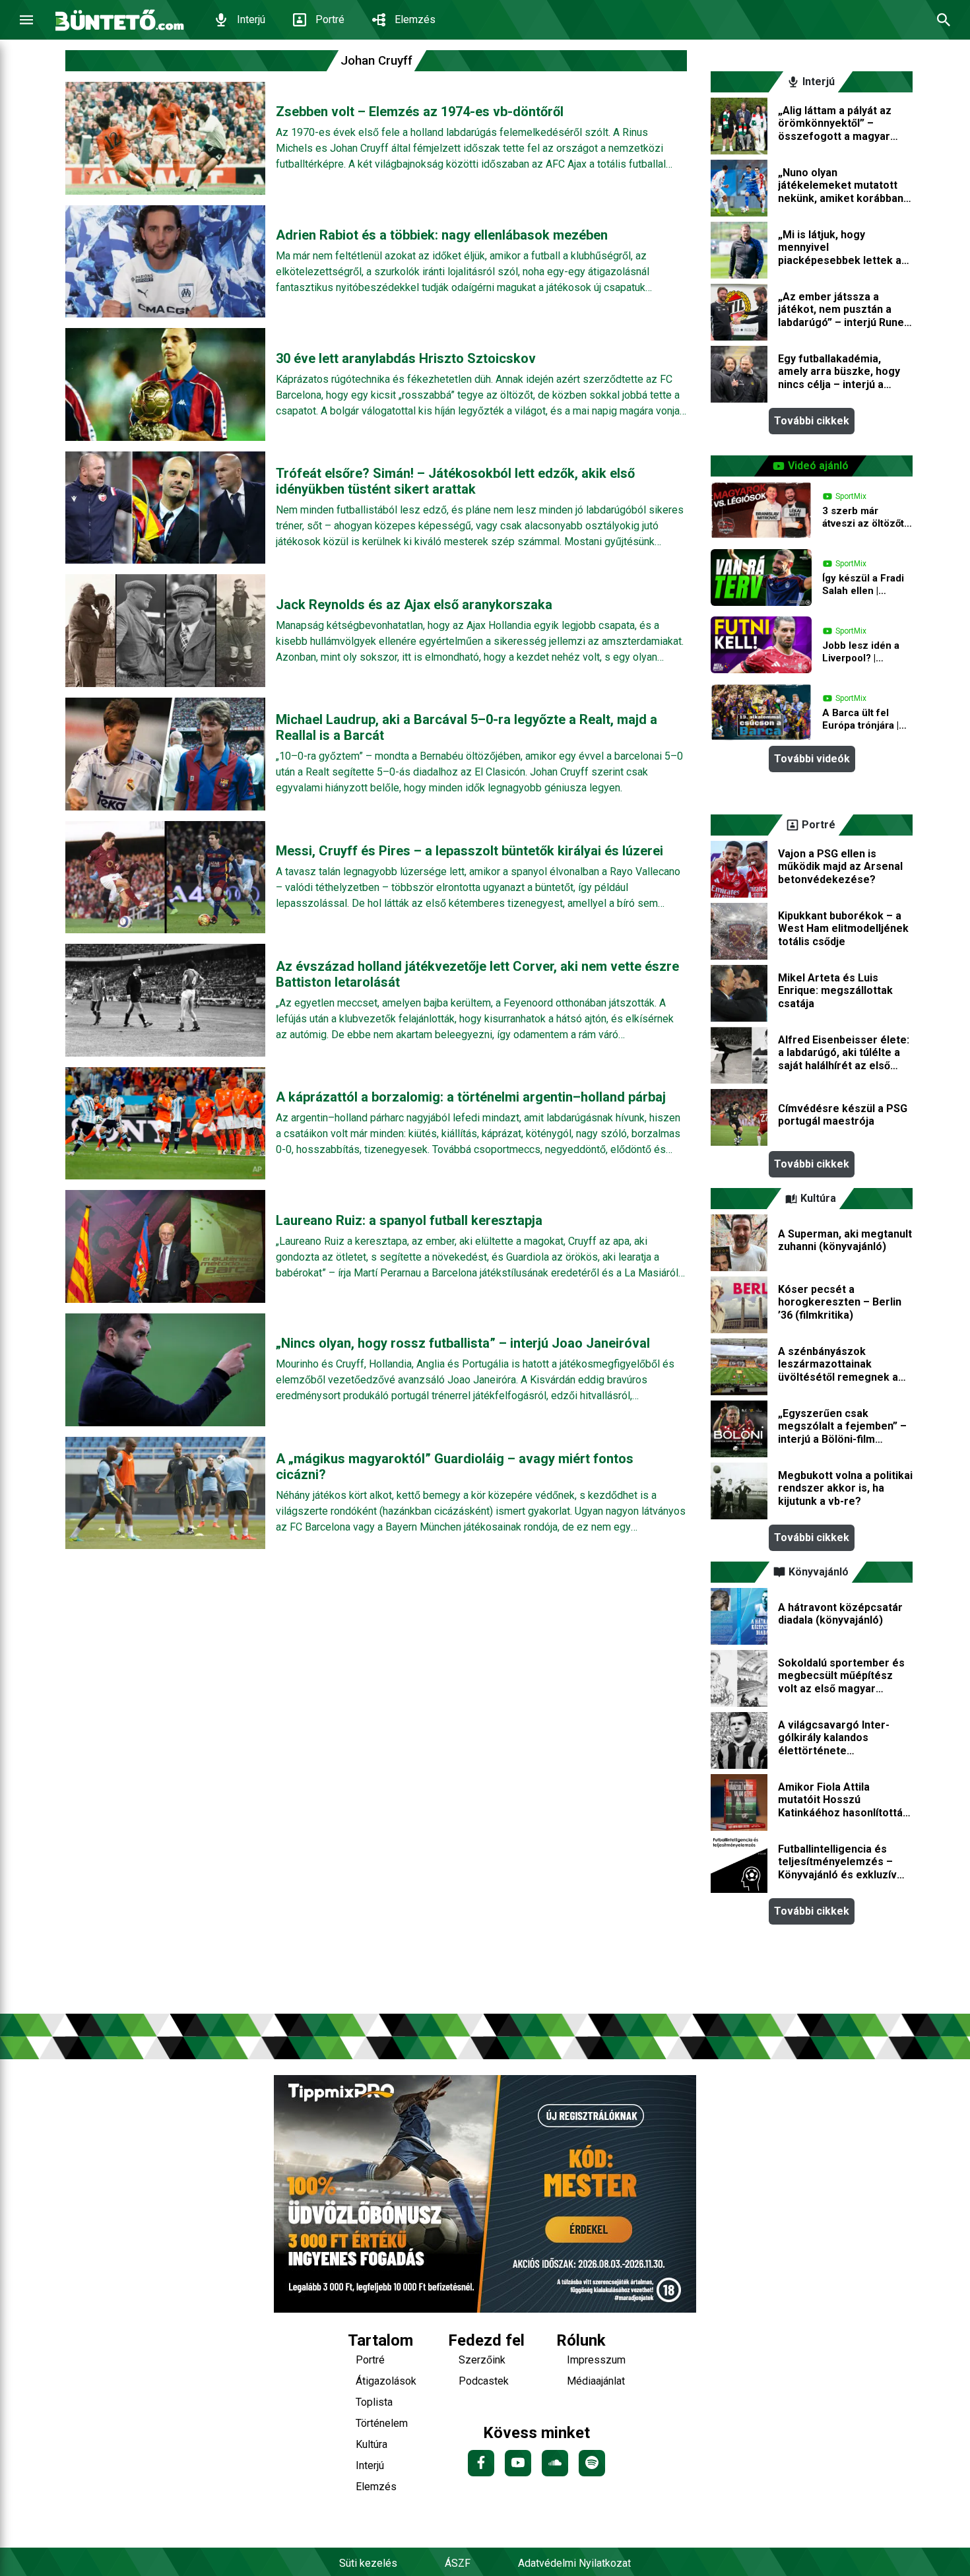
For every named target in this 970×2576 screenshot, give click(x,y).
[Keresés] (944, 20)
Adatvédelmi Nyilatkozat (574, 2563)
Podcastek (484, 2381)
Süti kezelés (368, 2563)
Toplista (374, 2402)
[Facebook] (481, 2463)
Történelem (382, 2423)
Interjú (251, 19)
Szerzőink (482, 2360)
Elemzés (415, 19)
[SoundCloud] (555, 2463)
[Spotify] (592, 2463)
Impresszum (596, 2360)
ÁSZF (458, 2563)
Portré (330, 19)
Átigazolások (386, 2381)
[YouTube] (518, 2463)
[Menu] (26, 20)
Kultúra (372, 2444)
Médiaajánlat (596, 2381)
